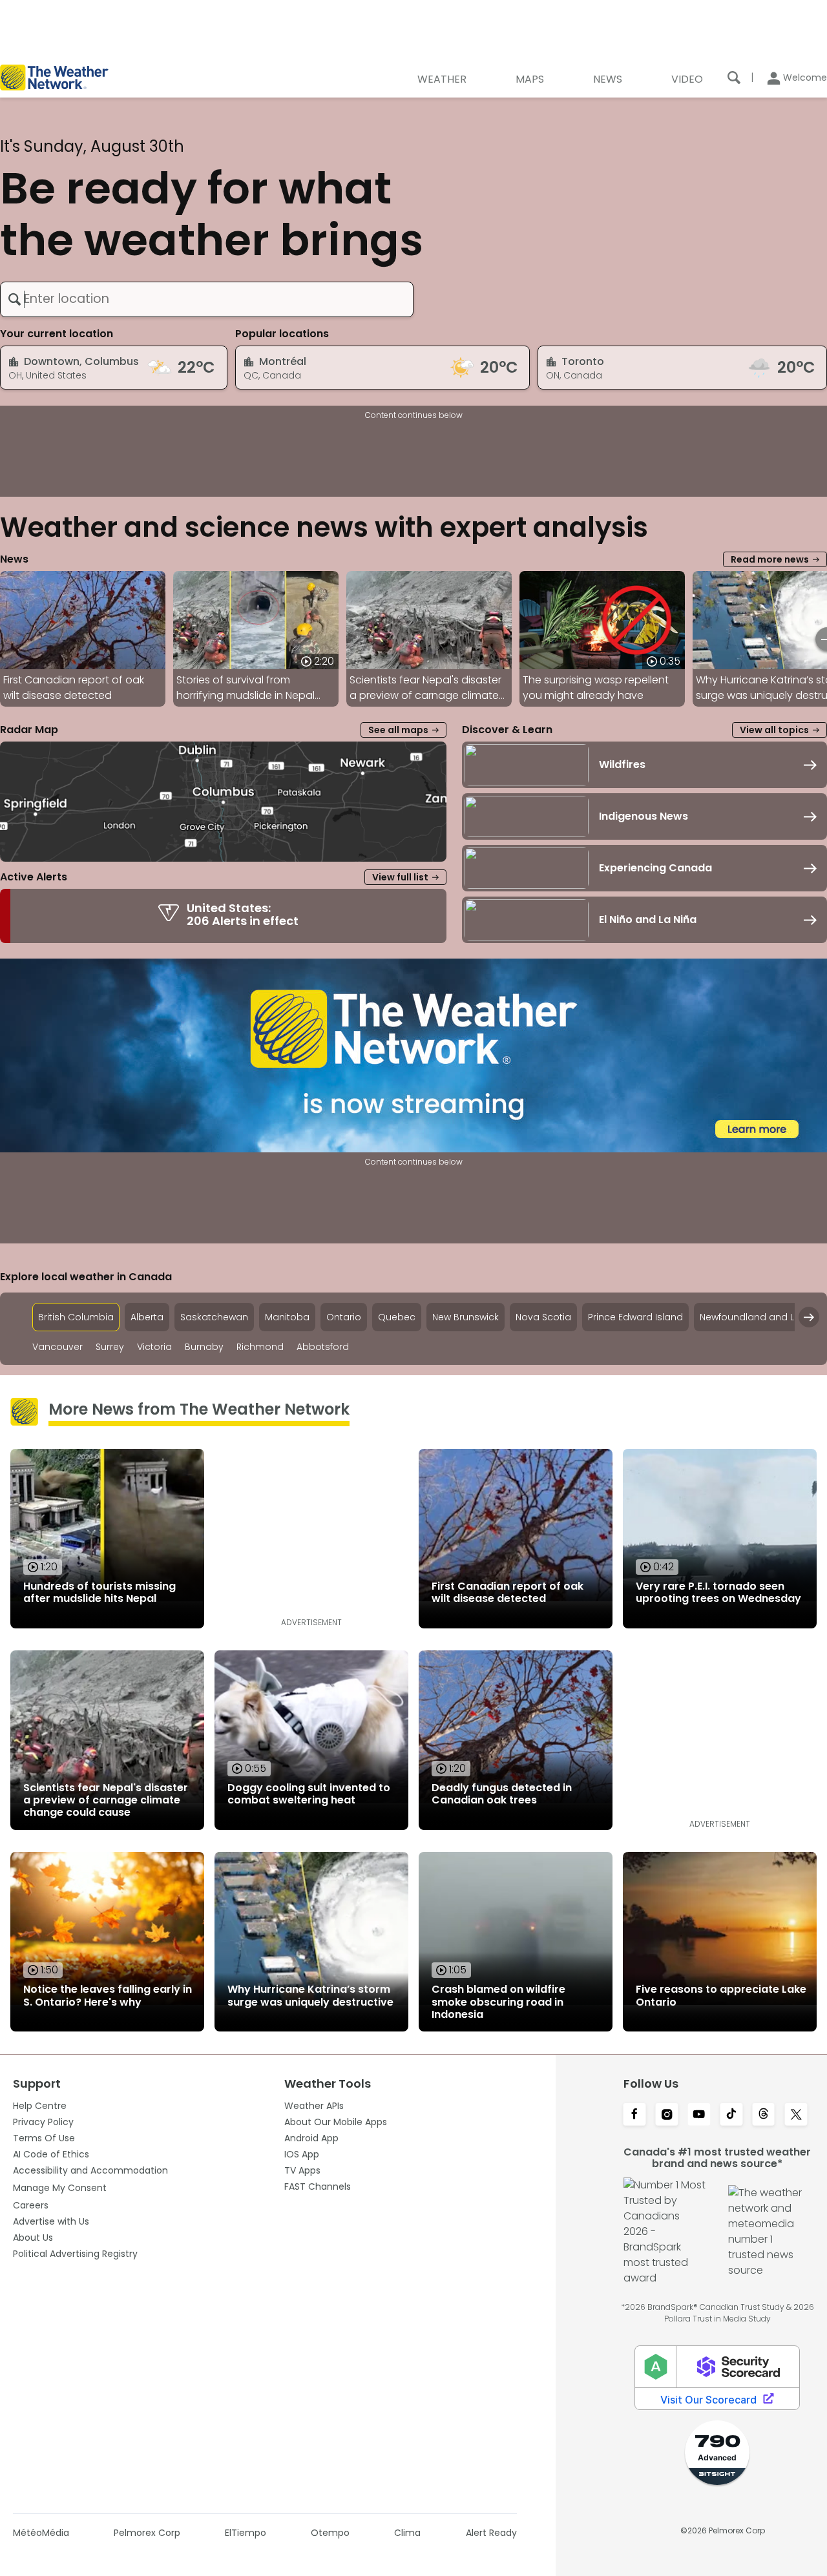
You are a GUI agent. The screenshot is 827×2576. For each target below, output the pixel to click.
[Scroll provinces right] (809, 1317)
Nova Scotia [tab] (543, 1317)
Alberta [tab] (147, 1317)
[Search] (734, 78)
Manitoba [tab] (287, 1317)
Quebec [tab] (397, 1317)
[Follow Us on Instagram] (667, 2115)
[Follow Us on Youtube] (699, 2115)
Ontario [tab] (344, 1317)
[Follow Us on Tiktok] (731, 2115)
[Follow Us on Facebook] (634, 2115)
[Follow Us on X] (796, 2115)
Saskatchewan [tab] (214, 1317)
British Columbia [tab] (76, 1317)
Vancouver (58, 1347)
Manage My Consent (60, 2188)
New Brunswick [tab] (466, 1317)
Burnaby (204, 1347)
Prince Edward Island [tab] (635, 1317)
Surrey (110, 1347)
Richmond (260, 1347)
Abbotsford (323, 1347)
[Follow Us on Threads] (764, 2115)
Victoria (154, 1347)
